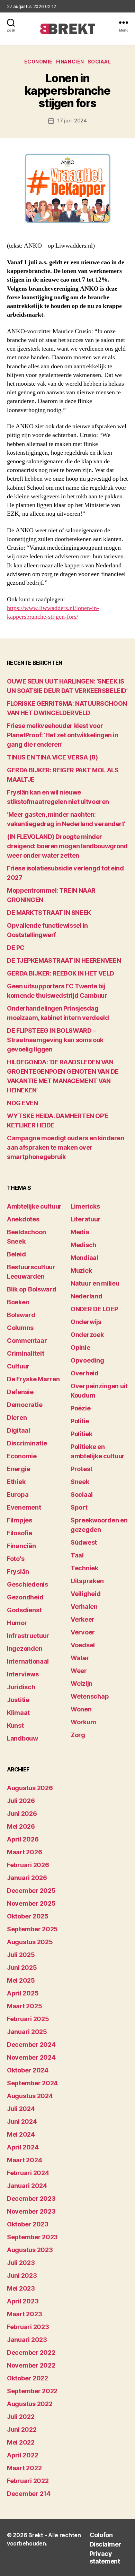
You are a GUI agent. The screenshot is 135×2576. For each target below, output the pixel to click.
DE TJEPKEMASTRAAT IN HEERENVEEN (64, 960)
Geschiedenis (28, 1584)
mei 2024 (21, 2134)
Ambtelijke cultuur (34, 1206)
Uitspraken (87, 1581)
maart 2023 (24, 2314)
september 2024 (32, 2083)
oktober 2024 (28, 2070)
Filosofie (20, 1533)
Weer (79, 1671)
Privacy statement (105, 2558)
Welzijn (82, 1684)
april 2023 (23, 2301)
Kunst (15, 1725)
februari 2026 (28, 1865)
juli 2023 (21, 2263)
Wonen (81, 1709)
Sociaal (99, 62)
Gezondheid (25, 1597)
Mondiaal (84, 1258)
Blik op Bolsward (32, 1289)
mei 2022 (21, 2442)
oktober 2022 (28, 2378)
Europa (18, 1495)
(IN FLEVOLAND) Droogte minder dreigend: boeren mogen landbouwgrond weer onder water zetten (67, 846)
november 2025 (31, 1903)
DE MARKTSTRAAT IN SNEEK (49, 913)
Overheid (85, 1373)
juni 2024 (22, 2122)
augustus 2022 (30, 2404)
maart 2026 (24, 1852)
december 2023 (31, 2199)
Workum (83, 1722)
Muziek (81, 1270)
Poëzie (80, 1408)
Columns (20, 1328)
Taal (77, 1555)
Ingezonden (25, 1648)
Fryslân (18, 1572)
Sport (79, 1507)
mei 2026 (21, 1826)
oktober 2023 (28, 2224)
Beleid (16, 1254)
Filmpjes (20, 1520)
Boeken (18, 1302)
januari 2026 (27, 1878)
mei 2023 (21, 2288)
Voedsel (83, 1645)
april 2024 (23, 2147)
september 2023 (32, 2237)
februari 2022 (28, 2481)
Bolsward (21, 1315)
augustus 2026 (30, 1788)
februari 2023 (28, 2327)
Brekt (36, 2535)
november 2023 (31, 2211)
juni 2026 (22, 1814)
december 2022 (31, 2352)
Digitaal (19, 1430)
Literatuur (85, 1219)
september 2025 (32, 1929)
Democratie (25, 1405)
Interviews (23, 1674)
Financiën (70, 62)
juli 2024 (21, 2109)
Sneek (80, 1482)
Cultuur (18, 1366)
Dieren (17, 1418)
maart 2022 (24, 2468)
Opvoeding (87, 1360)
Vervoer (83, 1632)
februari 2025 (28, 2019)
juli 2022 (21, 2417)
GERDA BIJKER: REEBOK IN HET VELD (61, 973)
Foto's (16, 1559)
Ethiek (16, 1482)
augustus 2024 (30, 2096)
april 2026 (23, 1839)
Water (80, 1658)
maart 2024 (24, 2160)
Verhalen (84, 1607)
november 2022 (31, 2365)
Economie (38, 62)
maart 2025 (24, 2006)
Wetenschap (90, 1696)
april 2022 (22, 2455)
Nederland (87, 1296)
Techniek (84, 1568)
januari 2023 (27, 2340)
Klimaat (18, 1713)
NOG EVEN (22, 1103)
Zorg (78, 1735)
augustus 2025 (30, 1942)
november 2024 (31, 2057)
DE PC (16, 948)
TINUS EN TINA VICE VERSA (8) (52, 757)
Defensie (20, 1392)
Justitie (18, 1700)
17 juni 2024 (72, 121)
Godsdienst (24, 1610)
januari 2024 (27, 2186)
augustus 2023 (30, 2250)
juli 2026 (21, 1801)
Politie (80, 1421)
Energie (19, 1469)
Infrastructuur (28, 1636)
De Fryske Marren (33, 1379)
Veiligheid (85, 1594)
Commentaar (27, 1341)
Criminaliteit (26, 1353)
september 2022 (32, 2391)
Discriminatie (27, 1443)
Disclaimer (105, 2544)
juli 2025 (21, 1955)
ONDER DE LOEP (94, 1309)
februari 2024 (28, 2173)
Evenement (24, 1507)
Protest (82, 1469)
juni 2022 (22, 2429)
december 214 (29, 2494)
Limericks (85, 1206)
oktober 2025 (28, 1916)
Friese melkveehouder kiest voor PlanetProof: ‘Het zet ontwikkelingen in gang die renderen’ (62, 735)
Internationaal (28, 1661)
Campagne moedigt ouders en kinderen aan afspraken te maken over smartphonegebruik (65, 1147)
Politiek (82, 1434)
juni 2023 (22, 2276)
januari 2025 (27, 2032)
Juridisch (21, 1687)
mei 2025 (21, 1980)
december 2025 (31, 1891)
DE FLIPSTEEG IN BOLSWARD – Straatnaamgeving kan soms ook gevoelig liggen (55, 1040)
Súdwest (84, 1542)
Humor (17, 1623)
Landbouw (22, 1738)
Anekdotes (23, 1219)
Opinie (80, 1347)
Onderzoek (87, 1335)
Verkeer (83, 1619)
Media (80, 1232)
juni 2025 (22, 1968)
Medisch (83, 1245)
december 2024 (31, 2045)
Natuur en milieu (95, 1283)
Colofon (101, 2535)
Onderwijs (86, 1322)
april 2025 (23, 1993)
